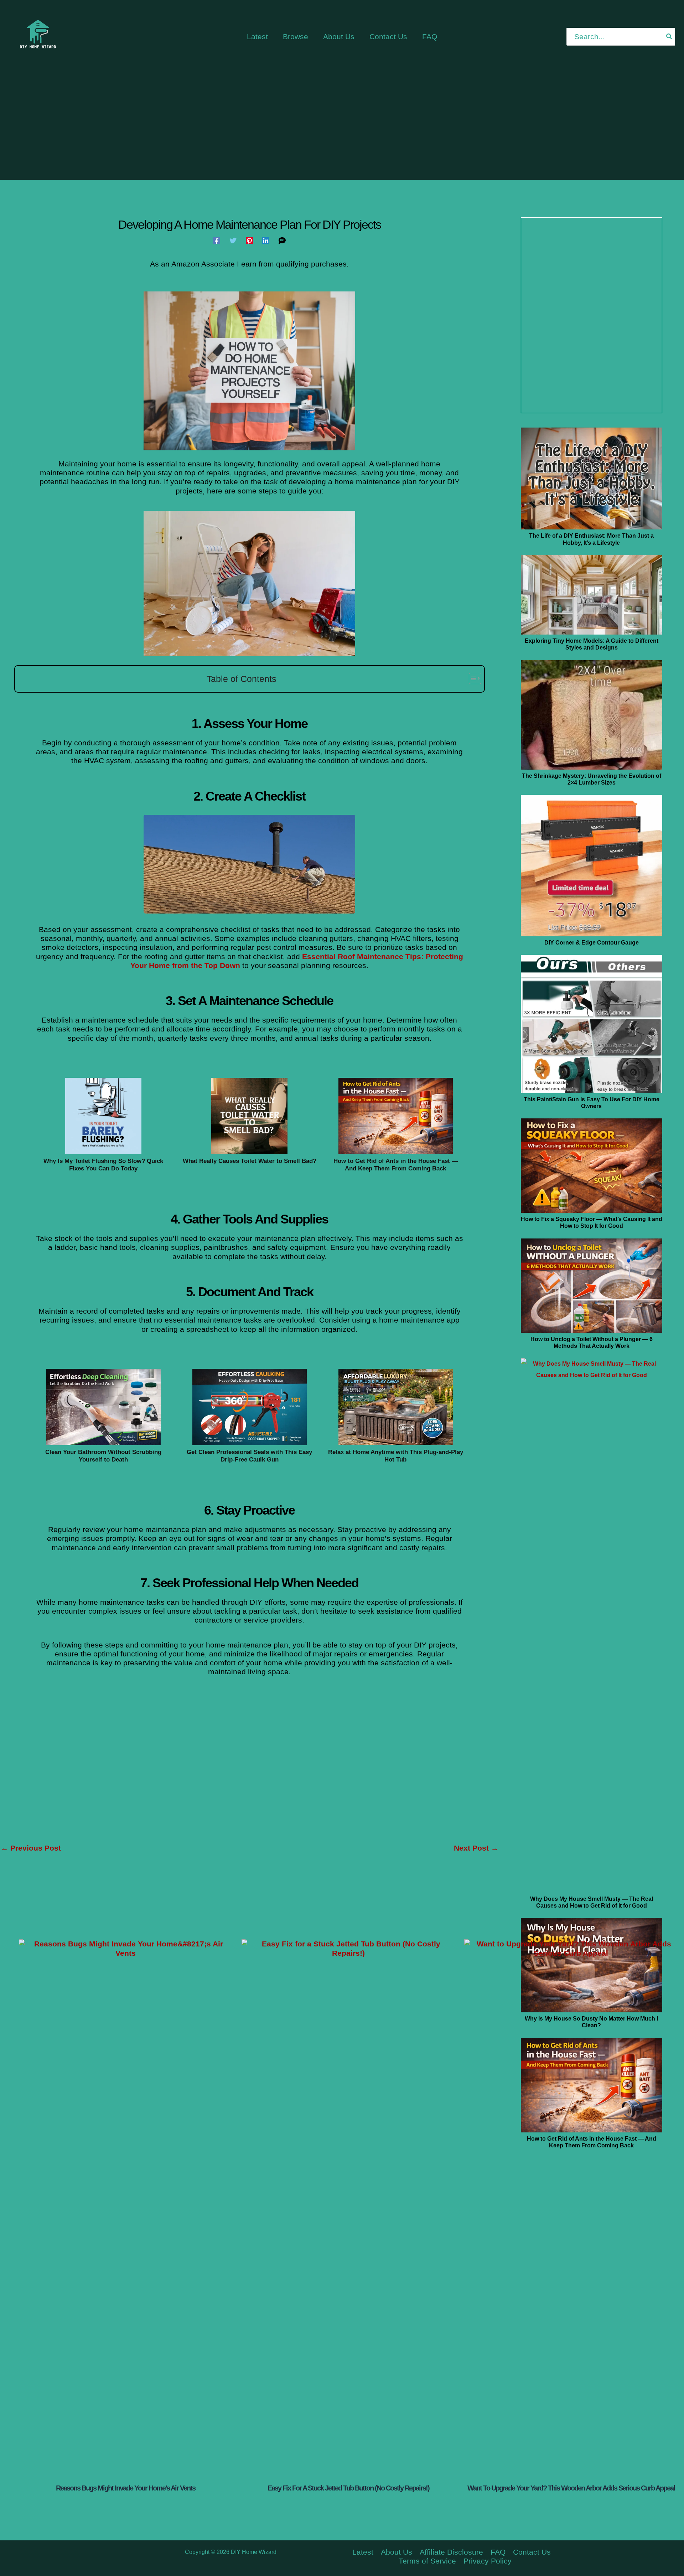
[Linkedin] (266, 240)
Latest (363, 2552)
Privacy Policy (488, 2561)
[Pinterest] (249, 240)
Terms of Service (427, 2561)
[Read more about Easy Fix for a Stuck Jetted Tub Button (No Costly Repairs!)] (348, 2207)
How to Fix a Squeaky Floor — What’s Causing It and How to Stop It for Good (592, 1222)
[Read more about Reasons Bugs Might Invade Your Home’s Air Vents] (126, 2207)
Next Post (476, 1848)
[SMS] (282, 240)
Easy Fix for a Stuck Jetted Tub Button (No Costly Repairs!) (348, 2488)
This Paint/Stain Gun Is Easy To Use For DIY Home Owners (592, 1103)
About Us (397, 2552)
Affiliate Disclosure (451, 2552)
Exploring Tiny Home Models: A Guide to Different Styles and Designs (592, 644)
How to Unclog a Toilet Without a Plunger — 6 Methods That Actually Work (592, 1343)
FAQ (498, 2552)
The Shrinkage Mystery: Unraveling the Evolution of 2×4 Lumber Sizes (592, 779)
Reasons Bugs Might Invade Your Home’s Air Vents (126, 2488)
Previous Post (31, 1848)
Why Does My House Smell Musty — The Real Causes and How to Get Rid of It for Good (592, 1902)
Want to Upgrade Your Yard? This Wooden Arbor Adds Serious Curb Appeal (571, 2488)
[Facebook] (217, 240)
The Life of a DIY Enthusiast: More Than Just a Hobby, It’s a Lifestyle (591, 539)
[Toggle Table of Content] (471, 678)
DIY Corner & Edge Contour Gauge (592, 943)
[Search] (669, 37)
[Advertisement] (342, 126)
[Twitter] (233, 240)
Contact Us (532, 2552)
